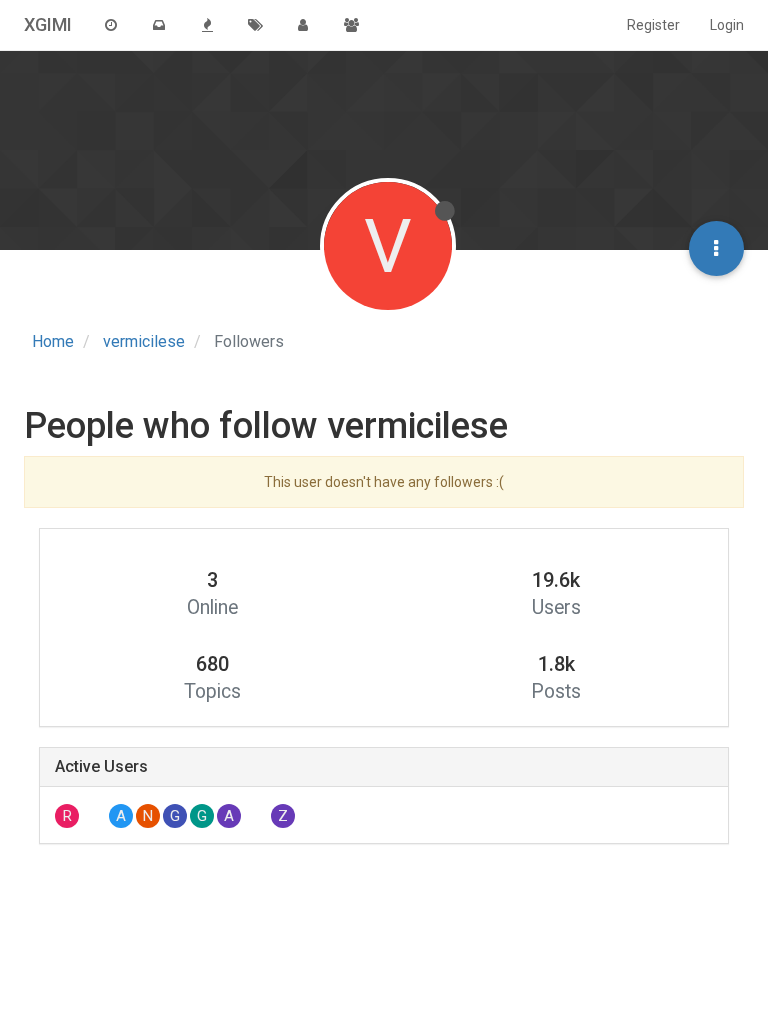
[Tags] (255, 25)
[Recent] (111, 25)
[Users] (303, 25)
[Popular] (207, 25)
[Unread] (159, 25)
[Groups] (351, 25)
